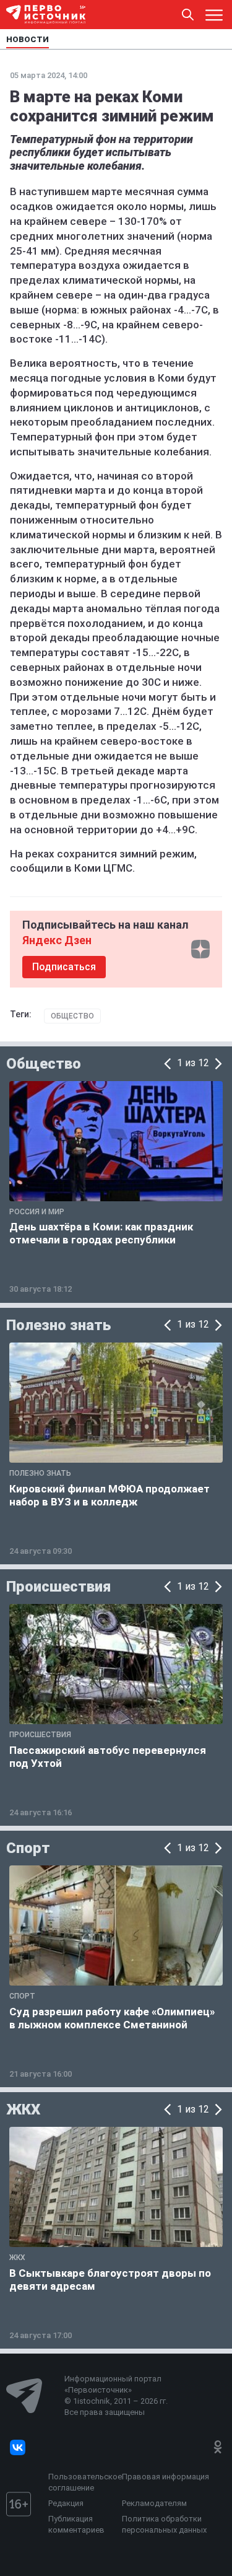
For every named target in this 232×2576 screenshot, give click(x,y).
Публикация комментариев (76, 2524)
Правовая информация (165, 2477)
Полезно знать (58, 1325)
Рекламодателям (154, 2503)
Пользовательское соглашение (82, 2482)
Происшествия (58, 1587)
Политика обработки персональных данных (164, 2524)
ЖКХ (23, 2109)
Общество (72, 1016)
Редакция (66, 2503)
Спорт (28, 1848)
